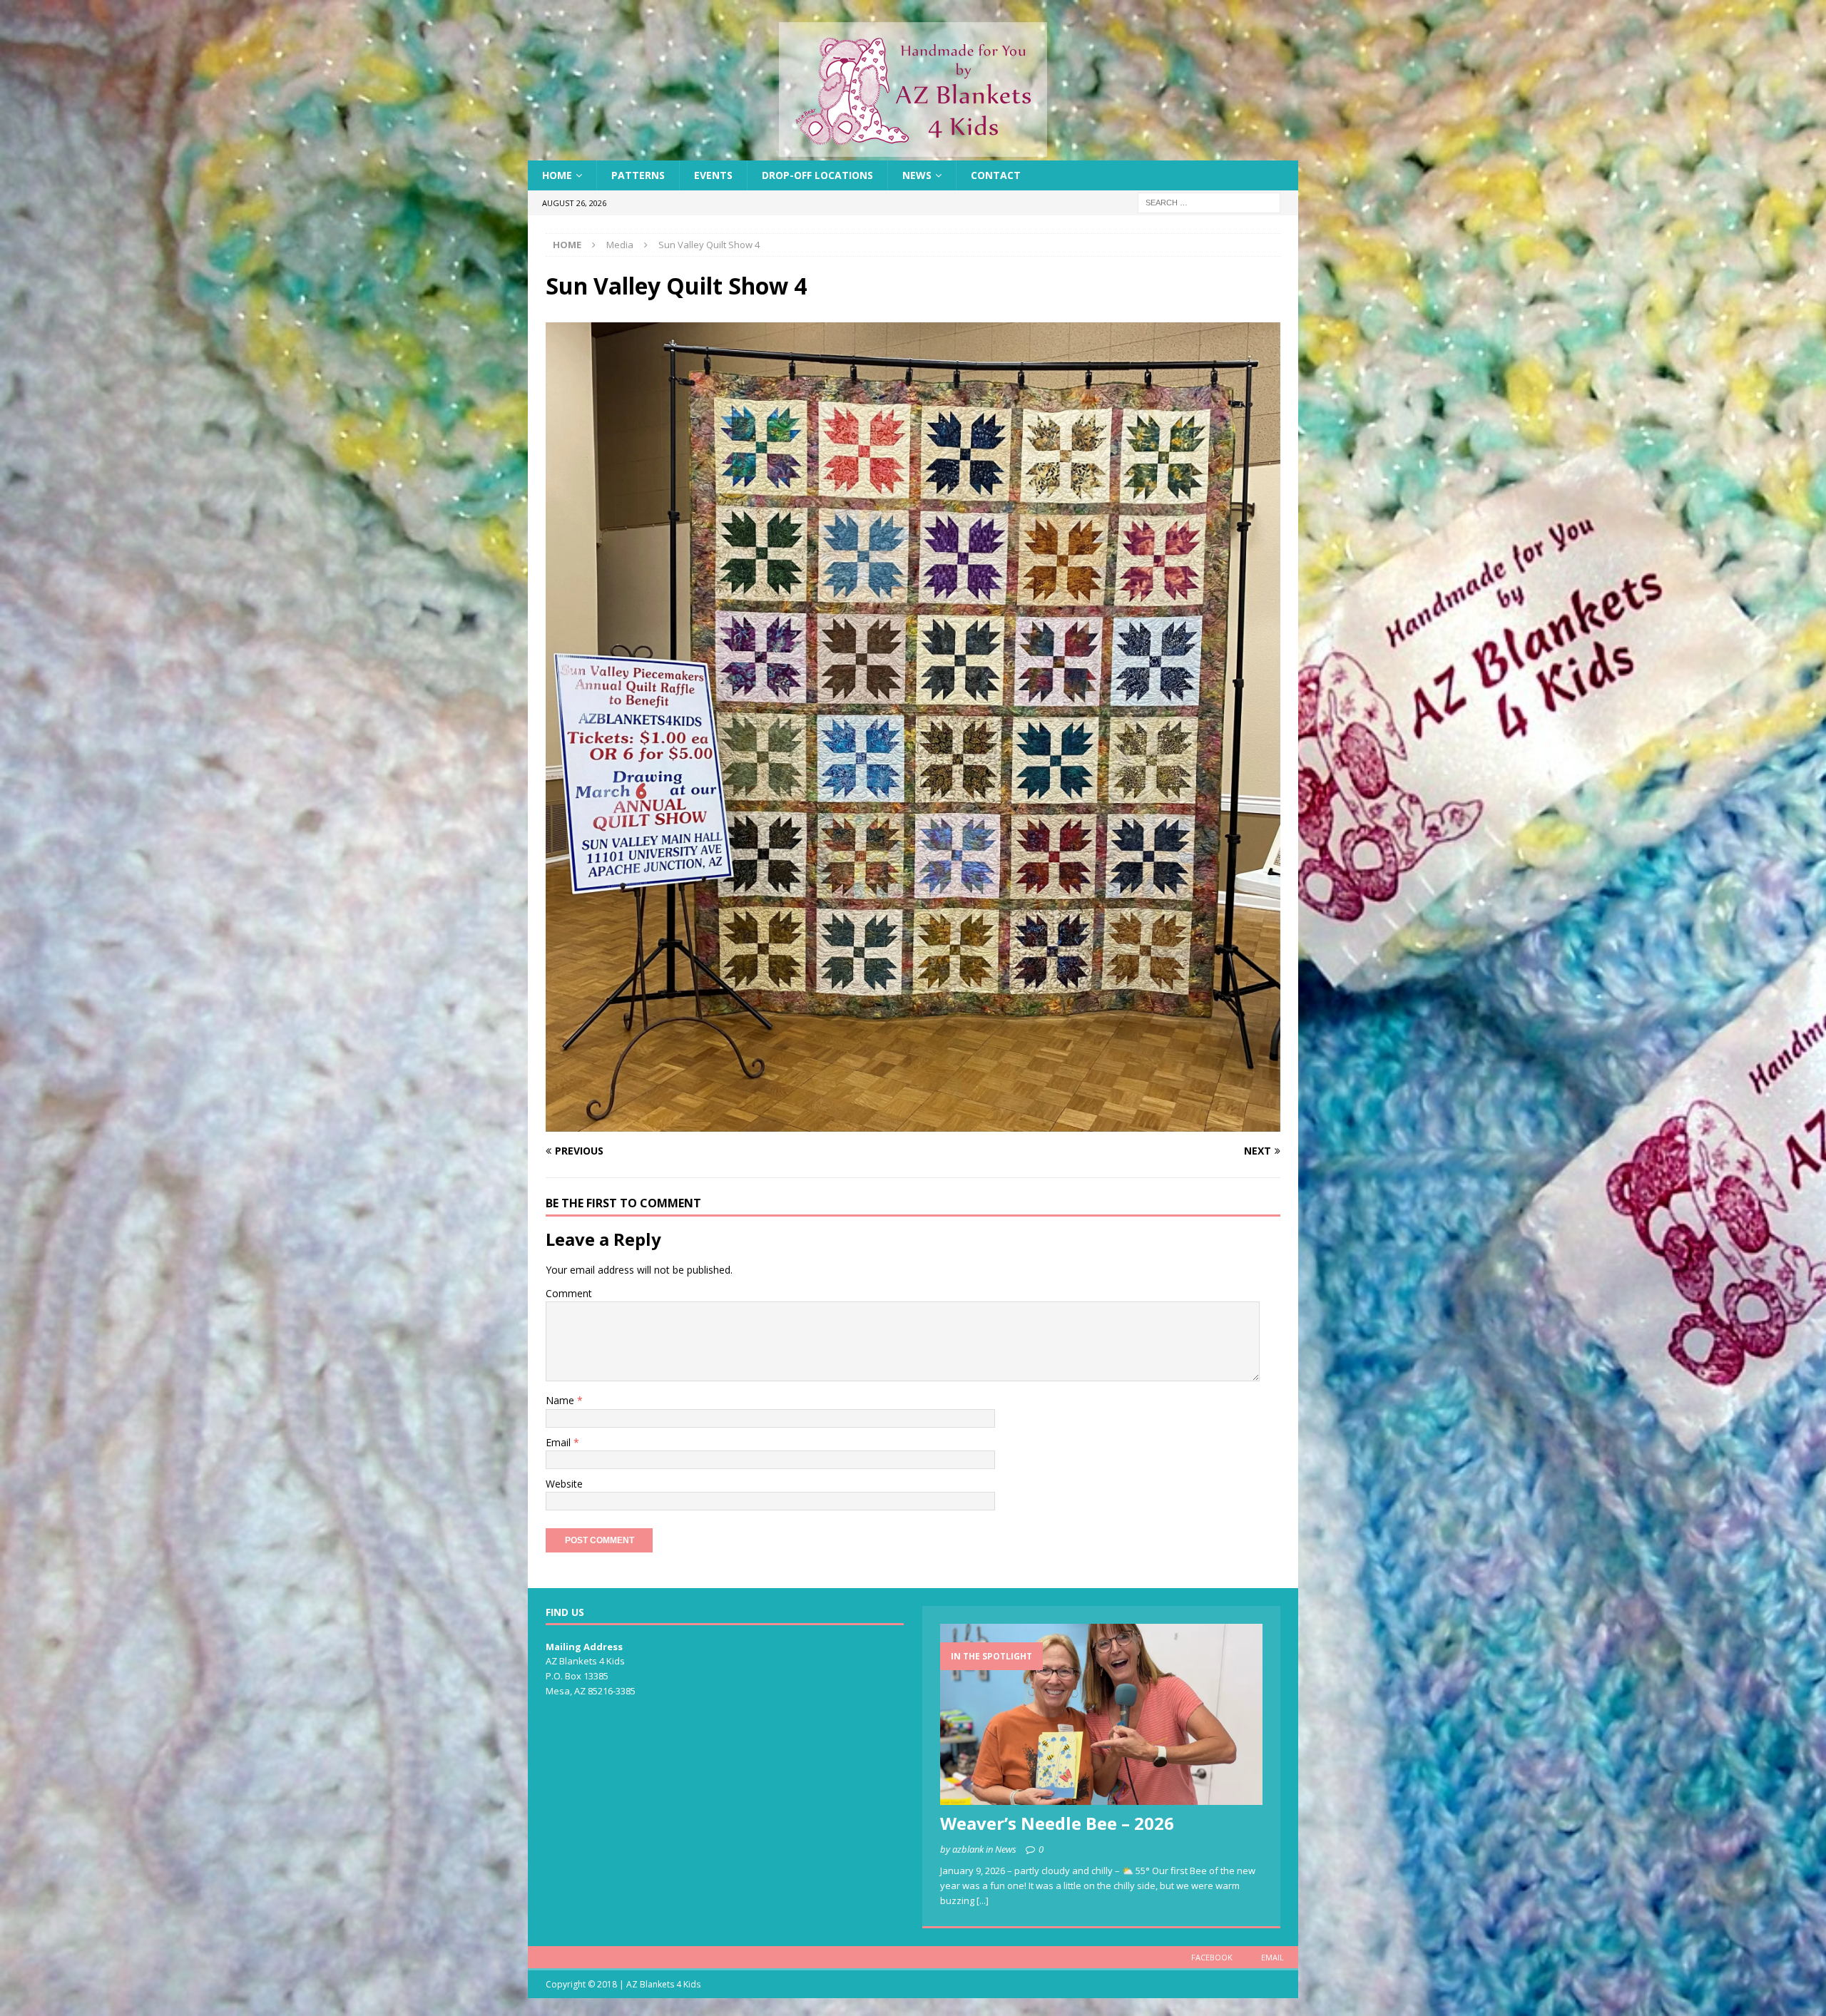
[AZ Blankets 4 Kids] (913, 152)
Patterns (638, 175)
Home (557, 175)
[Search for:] (1209, 202)
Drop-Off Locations (817, 175)
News (917, 175)
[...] (983, 1900)
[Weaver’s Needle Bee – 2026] (1101, 1714)
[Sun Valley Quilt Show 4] (913, 1124)
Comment (569, 1293)
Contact (996, 175)
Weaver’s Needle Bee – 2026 (1057, 1823)
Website (564, 1484)
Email (560, 1442)
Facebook (1212, 1957)
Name (561, 1400)
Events (713, 175)
